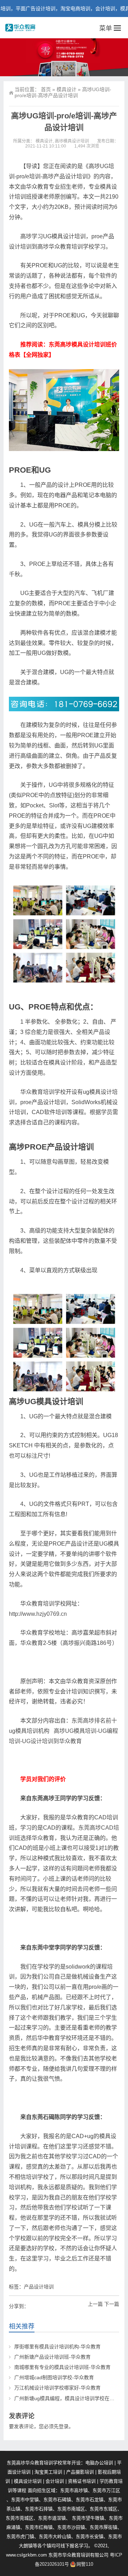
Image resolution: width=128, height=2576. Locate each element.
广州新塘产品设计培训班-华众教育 (52, 2357)
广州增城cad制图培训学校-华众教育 (54, 2377)
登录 (64, 2426)
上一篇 (95, 2304)
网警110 (85, 2564)
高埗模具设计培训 (72, 141)
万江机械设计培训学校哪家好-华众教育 (57, 2388)
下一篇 (112, 2304)
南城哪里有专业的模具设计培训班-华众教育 (62, 2367)
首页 (46, 89)
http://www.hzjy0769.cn (38, 1614)
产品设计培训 (39, 2287)
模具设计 (66, 89)
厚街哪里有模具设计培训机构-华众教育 (57, 2347)
